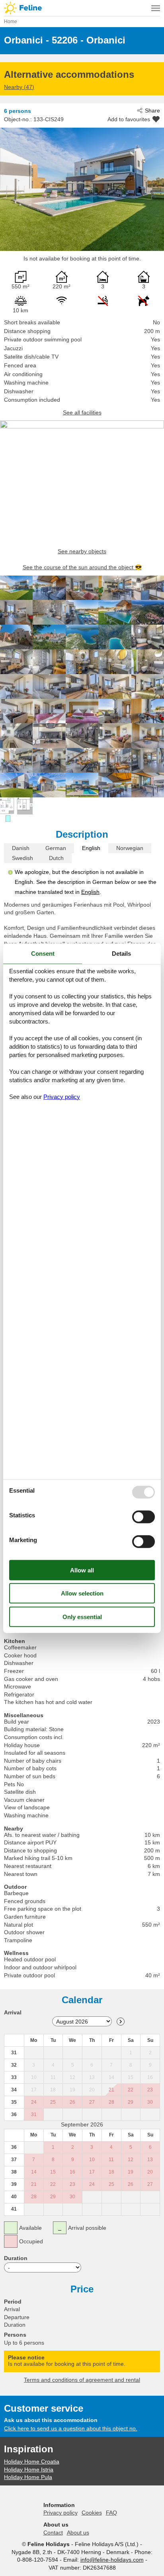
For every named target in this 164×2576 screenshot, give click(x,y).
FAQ (111, 2513)
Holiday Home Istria (29, 2469)
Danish (21, 848)
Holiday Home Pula (28, 2477)
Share (152, 110)
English (91, 848)
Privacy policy (61, 2513)
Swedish (22, 858)
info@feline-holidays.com (112, 2560)
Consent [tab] (43, 954)
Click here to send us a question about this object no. (71, 2428)
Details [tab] (121, 954)
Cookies (92, 2513)
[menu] (156, 8)
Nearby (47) (19, 87)
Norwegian (130, 848)
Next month (121, 2022)
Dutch (56, 858)
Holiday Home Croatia (32, 2462)
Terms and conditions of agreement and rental (82, 2380)
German (56, 848)
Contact (53, 2533)
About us (78, 2533)
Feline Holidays (82, 8)
